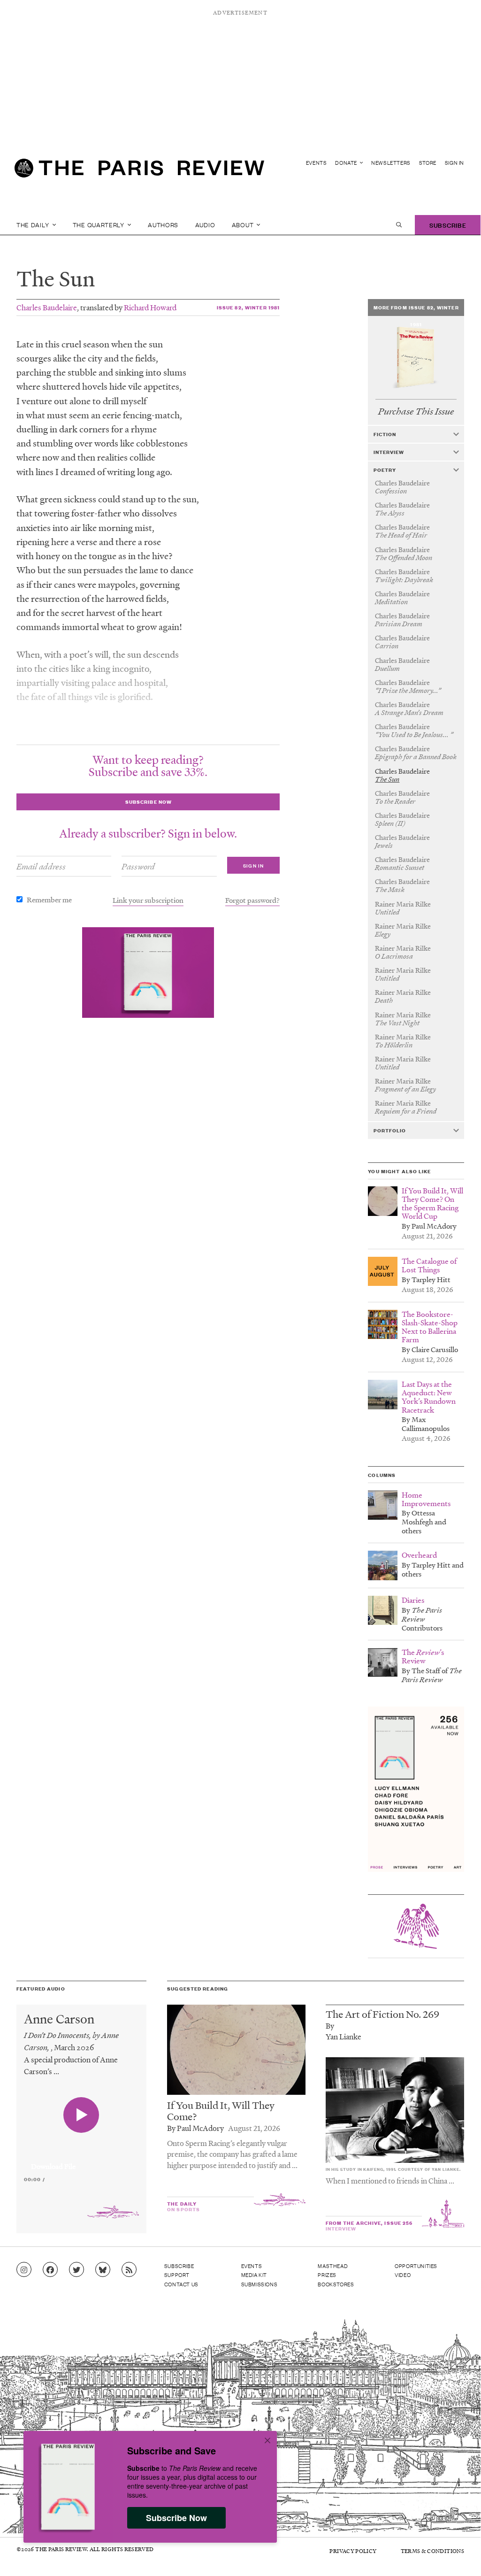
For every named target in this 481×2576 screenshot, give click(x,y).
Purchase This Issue (416, 411)
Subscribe (448, 225)
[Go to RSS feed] (129, 2270)
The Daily (34, 225)
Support (177, 2275)
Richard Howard (150, 307)
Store (428, 163)
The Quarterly (99, 225)
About (244, 225)
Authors (163, 225)
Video (403, 2275)
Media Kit (254, 2275)
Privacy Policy (353, 2551)
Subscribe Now (176, 2518)
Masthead (333, 2266)
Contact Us (181, 2284)
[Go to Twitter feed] (76, 2270)
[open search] (399, 225)
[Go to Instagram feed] (24, 2270)
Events (317, 163)
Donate (347, 163)
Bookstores (336, 2284)
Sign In (454, 163)
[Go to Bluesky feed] (103, 2270)
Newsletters (391, 163)
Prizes (327, 2275)
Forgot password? (252, 900)
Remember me (49, 900)
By (330, 2026)
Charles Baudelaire (47, 307)
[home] (139, 172)
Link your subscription (148, 900)
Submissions (260, 2284)
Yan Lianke (344, 2036)
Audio (205, 225)
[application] (81, 2161)
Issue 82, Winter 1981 (248, 307)
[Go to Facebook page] (50, 2270)
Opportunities (416, 2266)
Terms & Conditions (432, 2551)
